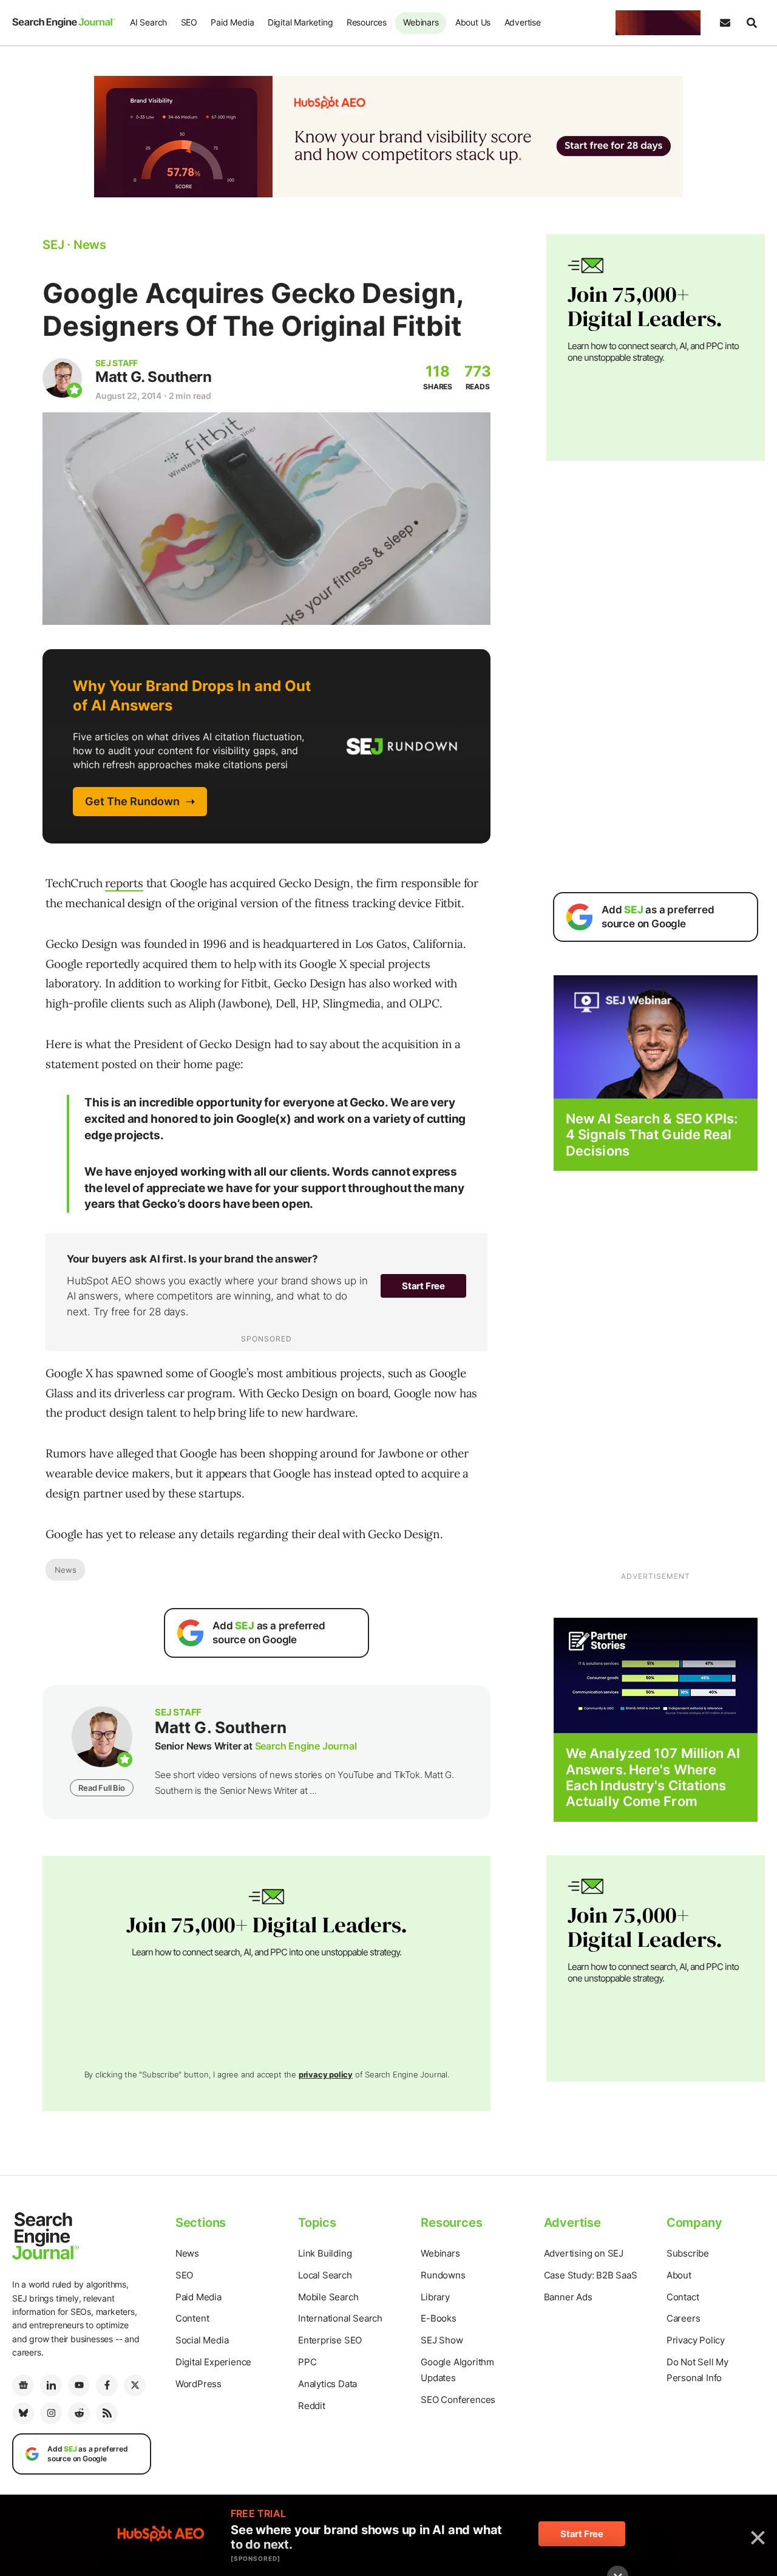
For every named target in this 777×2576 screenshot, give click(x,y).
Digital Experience (213, 2362)
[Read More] (656, 1675)
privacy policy (326, 2074)
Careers (684, 2318)
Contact (683, 2297)
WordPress (198, 2384)
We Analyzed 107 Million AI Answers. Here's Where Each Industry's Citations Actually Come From (653, 1777)
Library (435, 2297)
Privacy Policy (696, 2340)
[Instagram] (51, 2413)
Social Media (202, 2340)
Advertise (523, 22)
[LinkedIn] (51, 2385)
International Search (340, 2318)
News (65, 1570)
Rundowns (443, 2275)
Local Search (325, 2275)
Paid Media (232, 22)
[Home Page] (64, 22)
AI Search (148, 22)
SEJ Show (442, 2340)
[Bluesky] (23, 2413)
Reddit (312, 2406)
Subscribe (688, 2253)
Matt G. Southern (153, 377)
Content (192, 2318)
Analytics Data (327, 2384)
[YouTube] (79, 2385)
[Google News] (23, 2385)
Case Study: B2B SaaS (591, 2275)
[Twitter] (135, 2385)
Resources (367, 22)
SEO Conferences (458, 2400)
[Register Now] (656, 1036)
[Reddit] (79, 2413)
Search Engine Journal (306, 1746)
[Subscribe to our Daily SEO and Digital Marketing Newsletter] (725, 23)
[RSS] (107, 2413)
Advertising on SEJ (584, 2253)
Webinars (421, 22)
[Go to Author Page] (62, 378)
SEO (189, 22)
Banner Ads (568, 2297)
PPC (307, 2362)
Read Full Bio (101, 1788)
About (679, 2275)
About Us (473, 22)
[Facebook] (107, 2385)
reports (124, 883)
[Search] (752, 23)
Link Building (325, 2253)
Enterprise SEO (330, 2340)
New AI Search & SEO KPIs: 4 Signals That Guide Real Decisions (652, 1135)
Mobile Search (328, 2297)
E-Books (439, 2318)
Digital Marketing (300, 22)
